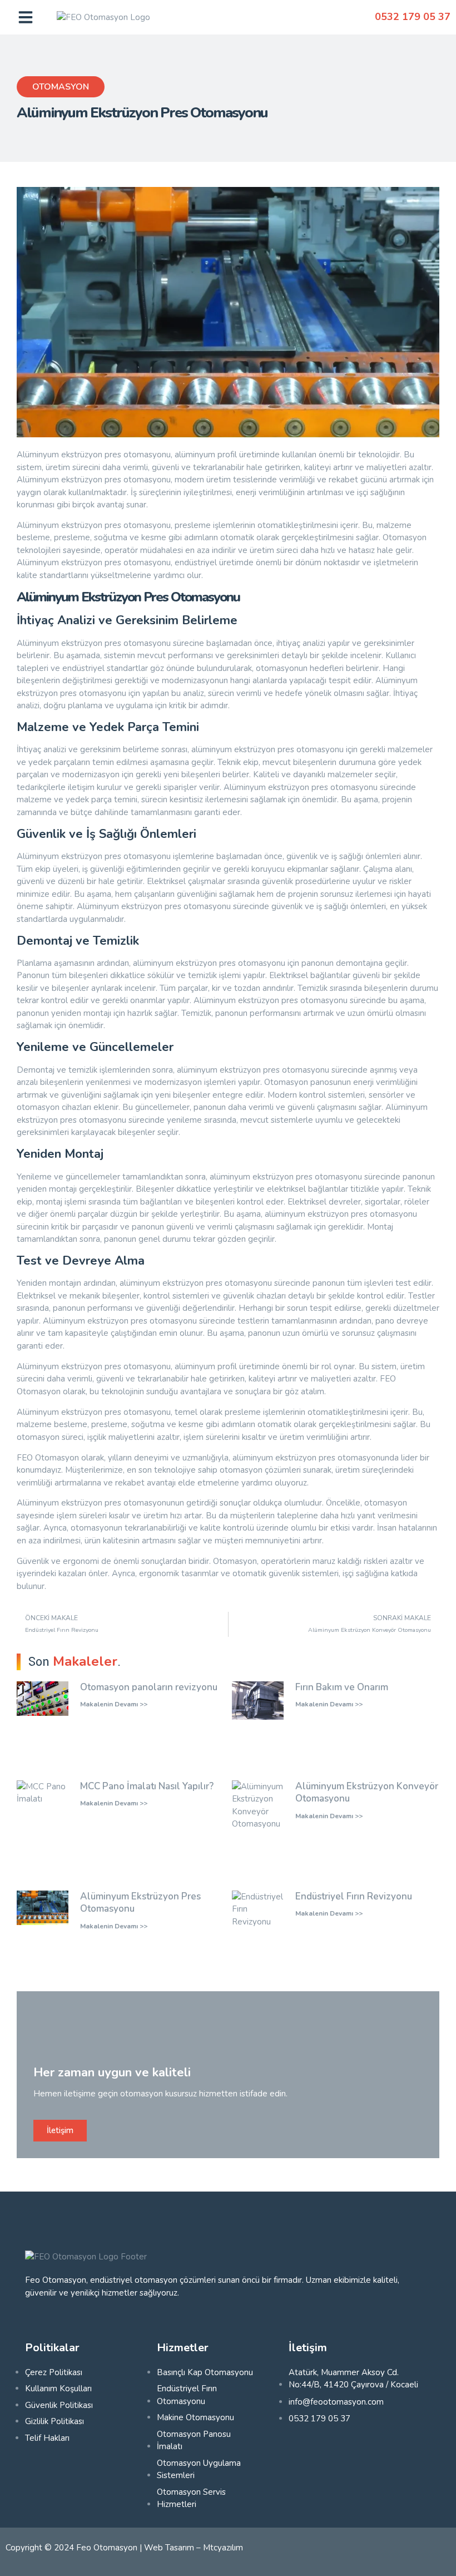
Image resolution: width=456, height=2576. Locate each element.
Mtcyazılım (223, 2548)
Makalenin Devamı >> (114, 1704)
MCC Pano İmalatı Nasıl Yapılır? (147, 1786)
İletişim (60, 2130)
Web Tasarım (169, 2548)
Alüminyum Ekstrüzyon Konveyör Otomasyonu (367, 1793)
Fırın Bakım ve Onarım (342, 1687)
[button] (26, 17)
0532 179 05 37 (413, 17)
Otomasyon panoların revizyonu (149, 1687)
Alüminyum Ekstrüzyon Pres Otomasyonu (140, 1903)
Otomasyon (61, 87)
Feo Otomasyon (107, 2548)
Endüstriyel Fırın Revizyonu (354, 1896)
